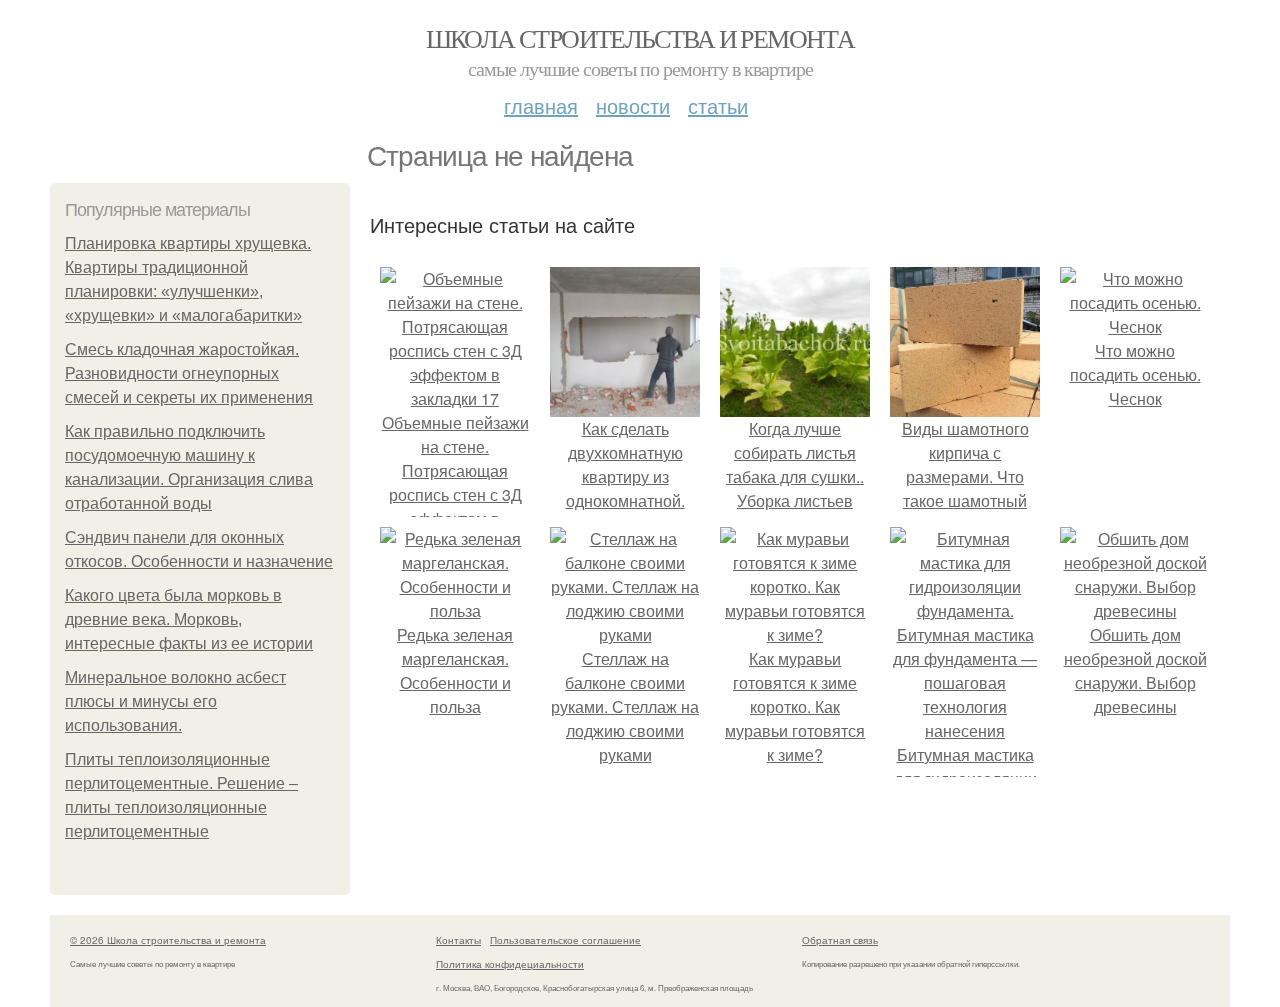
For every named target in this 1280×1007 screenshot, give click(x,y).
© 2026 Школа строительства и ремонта (168, 940)
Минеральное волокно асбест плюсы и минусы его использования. (175, 701)
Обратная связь (840, 940)
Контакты (458, 940)
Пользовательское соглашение (565, 940)
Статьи (718, 105)
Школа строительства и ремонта (640, 38)
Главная (541, 105)
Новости (633, 105)
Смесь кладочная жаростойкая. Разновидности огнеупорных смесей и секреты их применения (189, 373)
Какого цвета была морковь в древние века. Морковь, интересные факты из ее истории (189, 619)
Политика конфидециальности (510, 964)
